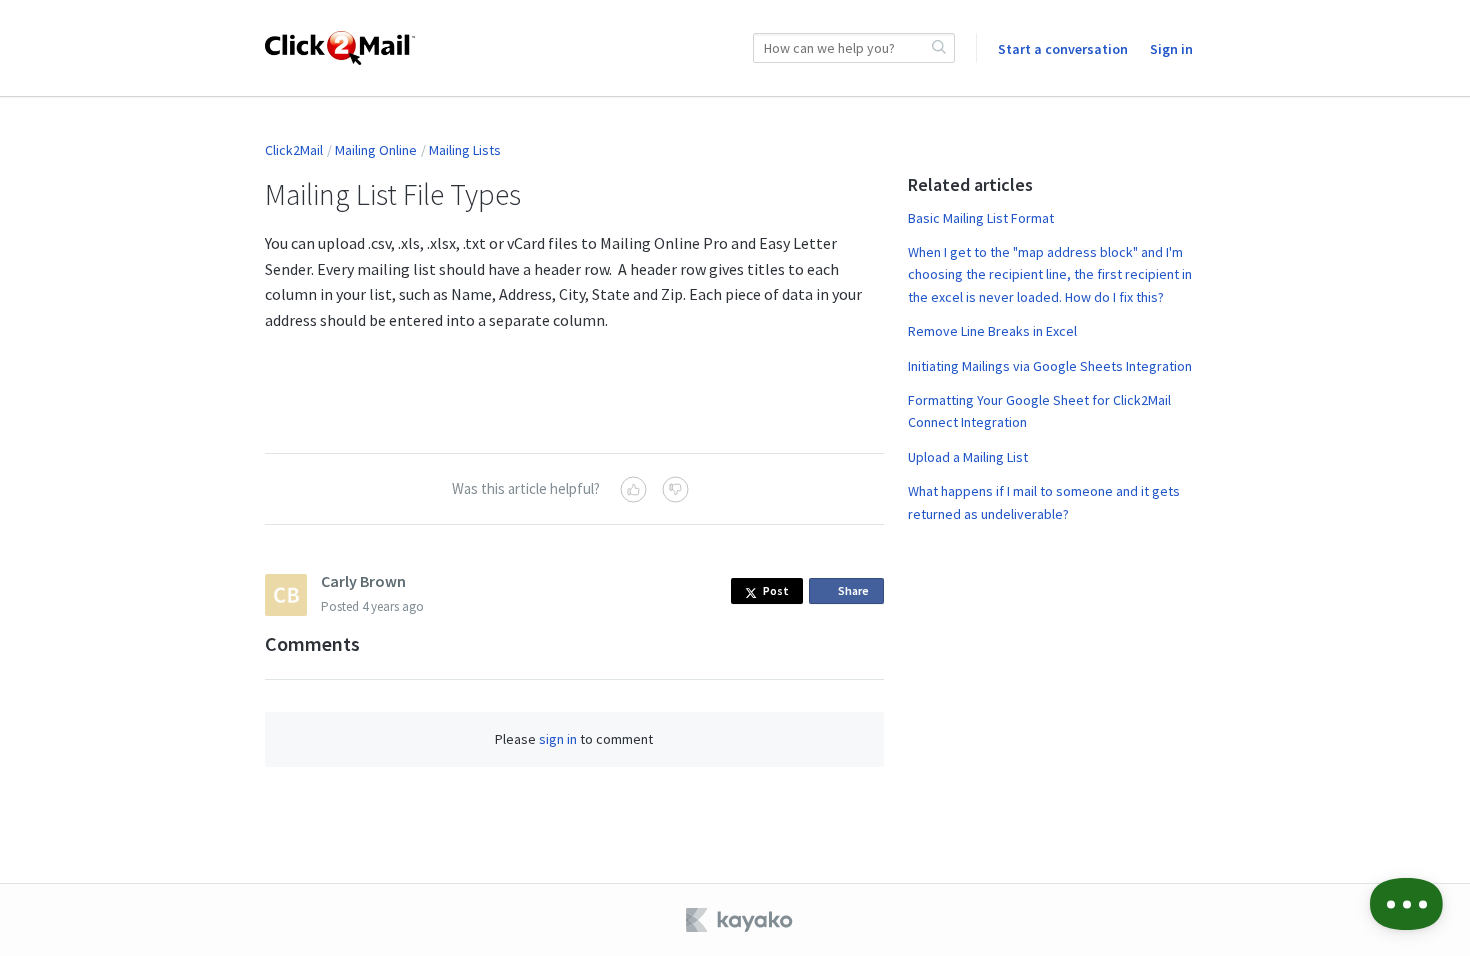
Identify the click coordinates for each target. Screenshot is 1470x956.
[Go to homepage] (340, 48)
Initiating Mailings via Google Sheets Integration (1050, 366)
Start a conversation (1063, 49)
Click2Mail (294, 150)
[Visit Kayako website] (741, 920)
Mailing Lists (465, 150)
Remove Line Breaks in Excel (992, 331)
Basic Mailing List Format (981, 218)
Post (776, 590)
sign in (558, 739)
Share (857, 593)
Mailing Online (376, 150)
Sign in (1171, 49)
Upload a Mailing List (968, 457)
